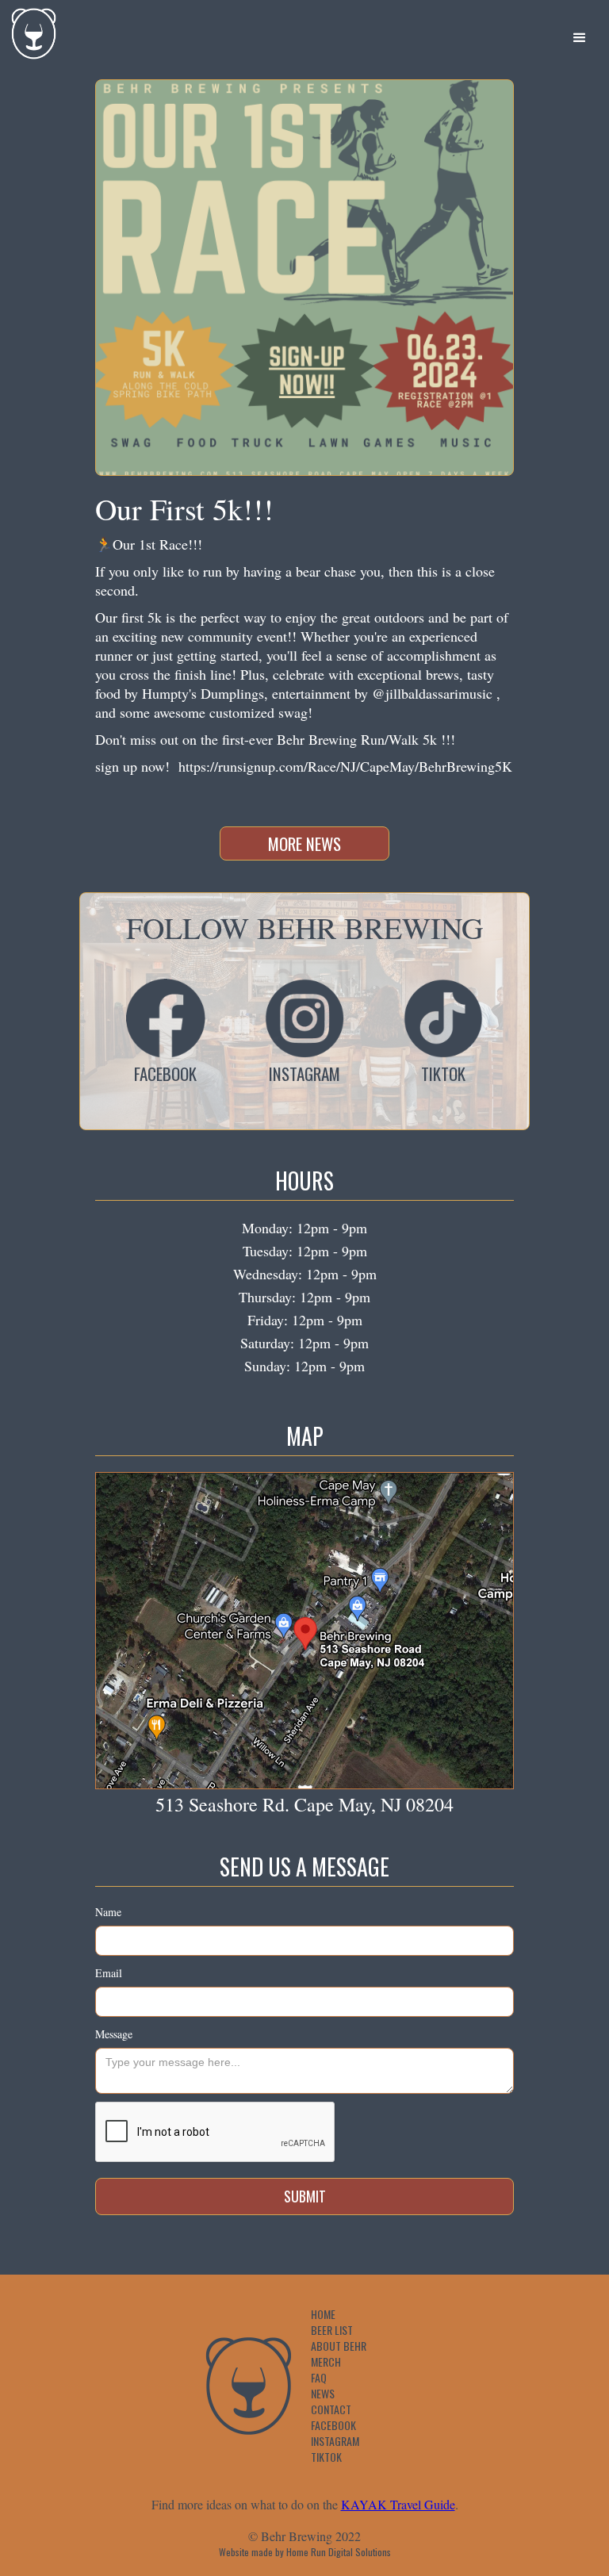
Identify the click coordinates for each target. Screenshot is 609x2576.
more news (304, 843)
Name (108, 1912)
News (323, 2394)
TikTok (326, 2457)
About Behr (339, 2346)
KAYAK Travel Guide (398, 2504)
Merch (326, 2362)
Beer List (332, 2330)
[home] (30, 30)
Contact (331, 2409)
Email (109, 1973)
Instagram (335, 2441)
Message (114, 2034)
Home (323, 2314)
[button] (580, 38)
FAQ (319, 2378)
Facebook (333, 2425)
